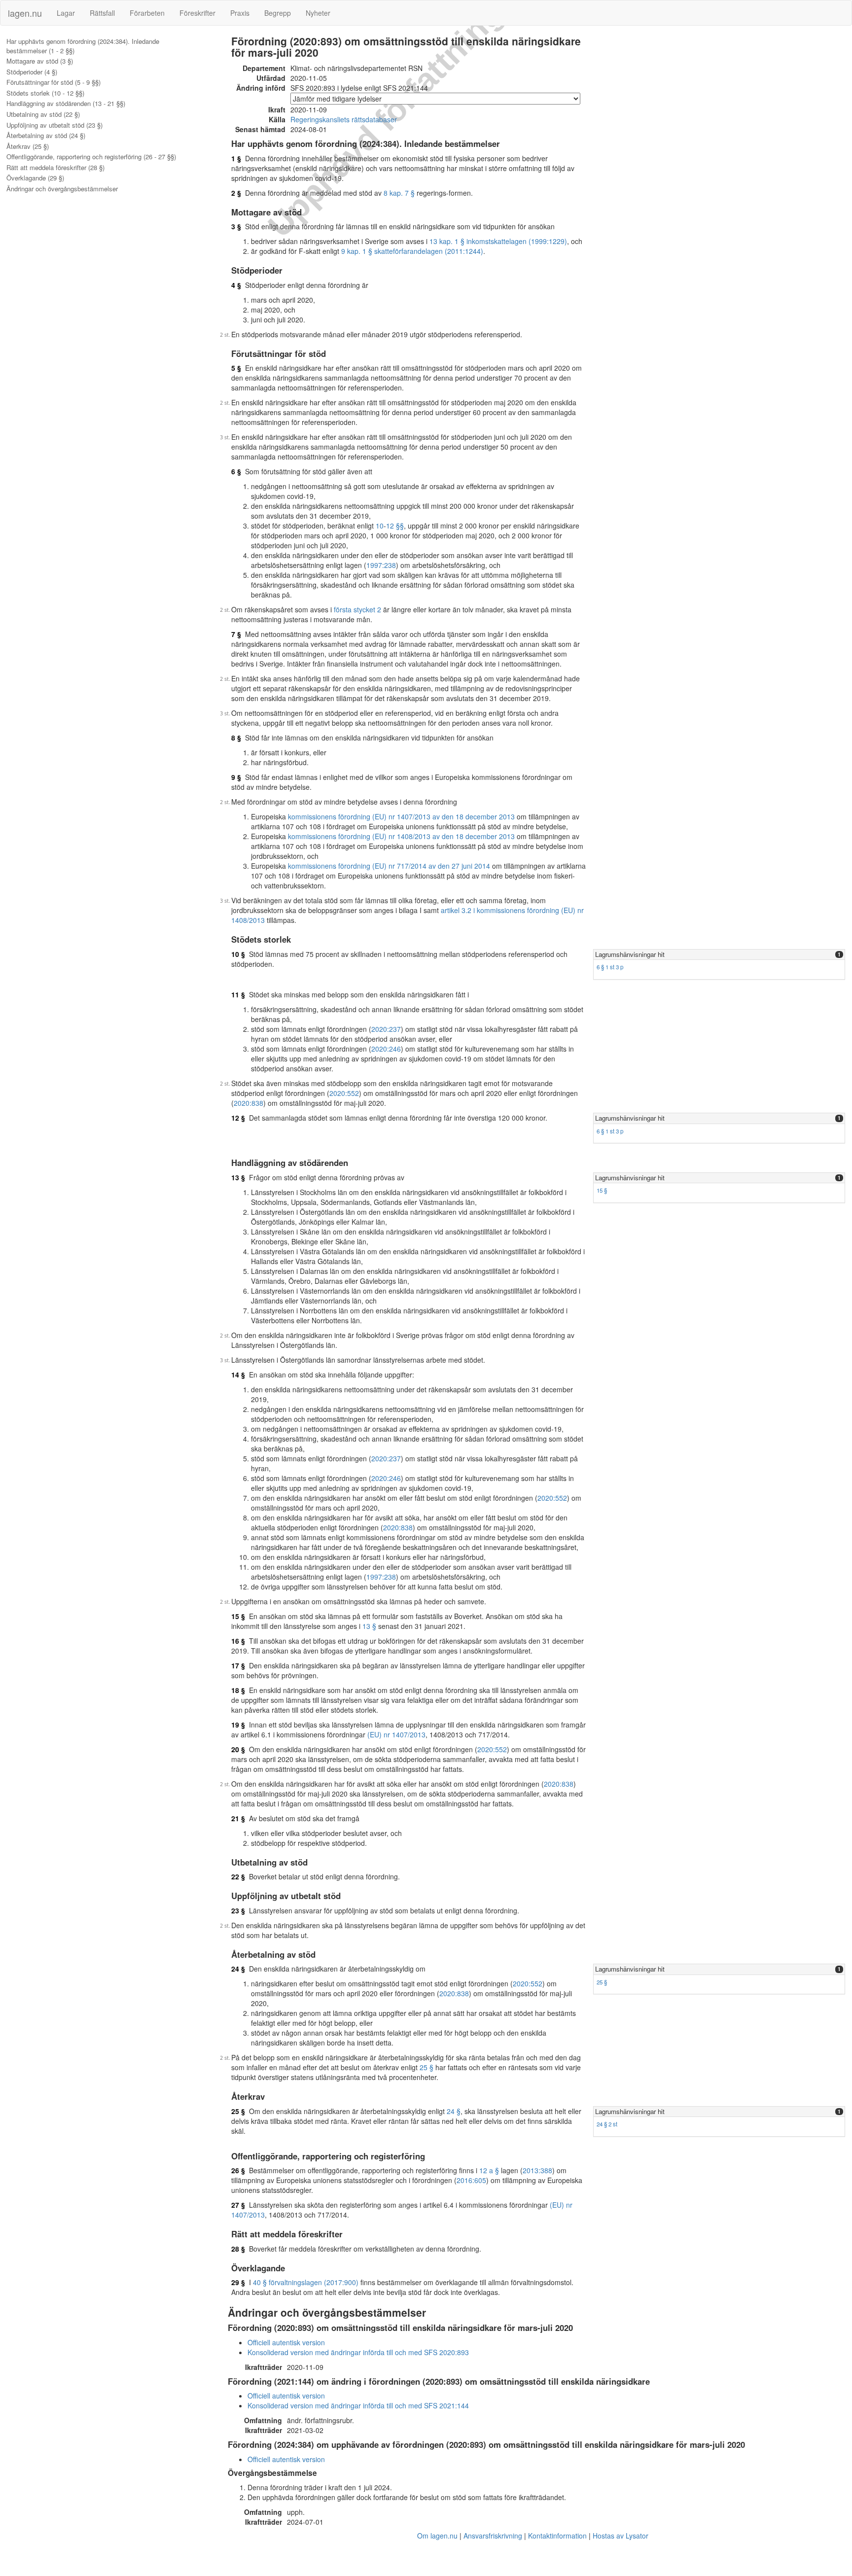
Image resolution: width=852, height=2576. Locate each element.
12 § (238, 1118)
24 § (238, 1969)
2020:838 (248, 1103)
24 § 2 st (607, 2124)
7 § (236, 634)
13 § (238, 1177)
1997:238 (381, 565)
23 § (238, 1910)
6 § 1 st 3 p (610, 967)
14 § (238, 1375)
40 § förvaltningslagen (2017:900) (306, 2282)
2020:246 (386, 1049)
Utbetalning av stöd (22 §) (43, 114)
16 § (238, 1641)
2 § (236, 193)
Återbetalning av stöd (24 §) (46, 136)
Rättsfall (102, 13)
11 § (238, 994)
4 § (236, 285)
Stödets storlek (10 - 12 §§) (45, 93)
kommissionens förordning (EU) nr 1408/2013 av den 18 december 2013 (401, 836)
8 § (236, 738)
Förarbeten (147, 13)
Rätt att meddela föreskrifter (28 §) (55, 168)
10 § (238, 954)
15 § (602, 1190)
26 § (238, 2170)
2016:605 (471, 2180)
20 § (238, 1749)
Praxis (240, 13)
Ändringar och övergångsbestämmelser (62, 189)
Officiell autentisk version (286, 2342)
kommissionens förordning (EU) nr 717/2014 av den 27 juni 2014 (389, 866)
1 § (236, 158)
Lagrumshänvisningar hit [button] (630, 954)
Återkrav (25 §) (28, 146)
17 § (238, 1665)
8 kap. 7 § (399, 193)
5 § (236, 368)
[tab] (719, 955)
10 (380, 526)
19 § (238, 1725)
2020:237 (386, 1029)
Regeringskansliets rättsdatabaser (344, 119)
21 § (238, 1818)
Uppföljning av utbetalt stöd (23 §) (54, 125)
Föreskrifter (197, 13)
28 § (238, 2249)
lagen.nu (25, 13)
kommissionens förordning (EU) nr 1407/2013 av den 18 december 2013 (401, 816)
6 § (236, 471)
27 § (238, 2205)
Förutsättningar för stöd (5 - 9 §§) (53, 82)
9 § (236, 777)
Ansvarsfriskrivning (493, 2536)
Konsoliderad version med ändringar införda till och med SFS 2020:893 (358, 2352)
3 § (236, 226)
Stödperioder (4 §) (32, 72)
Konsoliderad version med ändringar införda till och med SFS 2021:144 (358, 2405)
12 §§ (395, 526)
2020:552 (344, 1093)
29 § (238, 2282)
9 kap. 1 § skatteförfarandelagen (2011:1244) (412, 251)
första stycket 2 (357, 609)
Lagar (66, 13)
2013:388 (537, 2170)
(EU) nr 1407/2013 (396, 1734)
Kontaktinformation (557, 2536)
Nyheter (318, 13)
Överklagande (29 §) (35, 178)
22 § (238, 1876)
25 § (426, 2067)
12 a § (489, 2170)
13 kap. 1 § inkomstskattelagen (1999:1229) (498, 241)
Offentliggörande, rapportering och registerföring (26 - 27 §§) (91, 157)
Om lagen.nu (437, 2536)
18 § (238, 1690)
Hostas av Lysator (621, 2536)
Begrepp (278, 13)
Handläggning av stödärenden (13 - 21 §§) (66, 104)
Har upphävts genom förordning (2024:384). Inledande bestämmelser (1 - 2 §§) (83, 46)
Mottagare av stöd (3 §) (40, 61)
